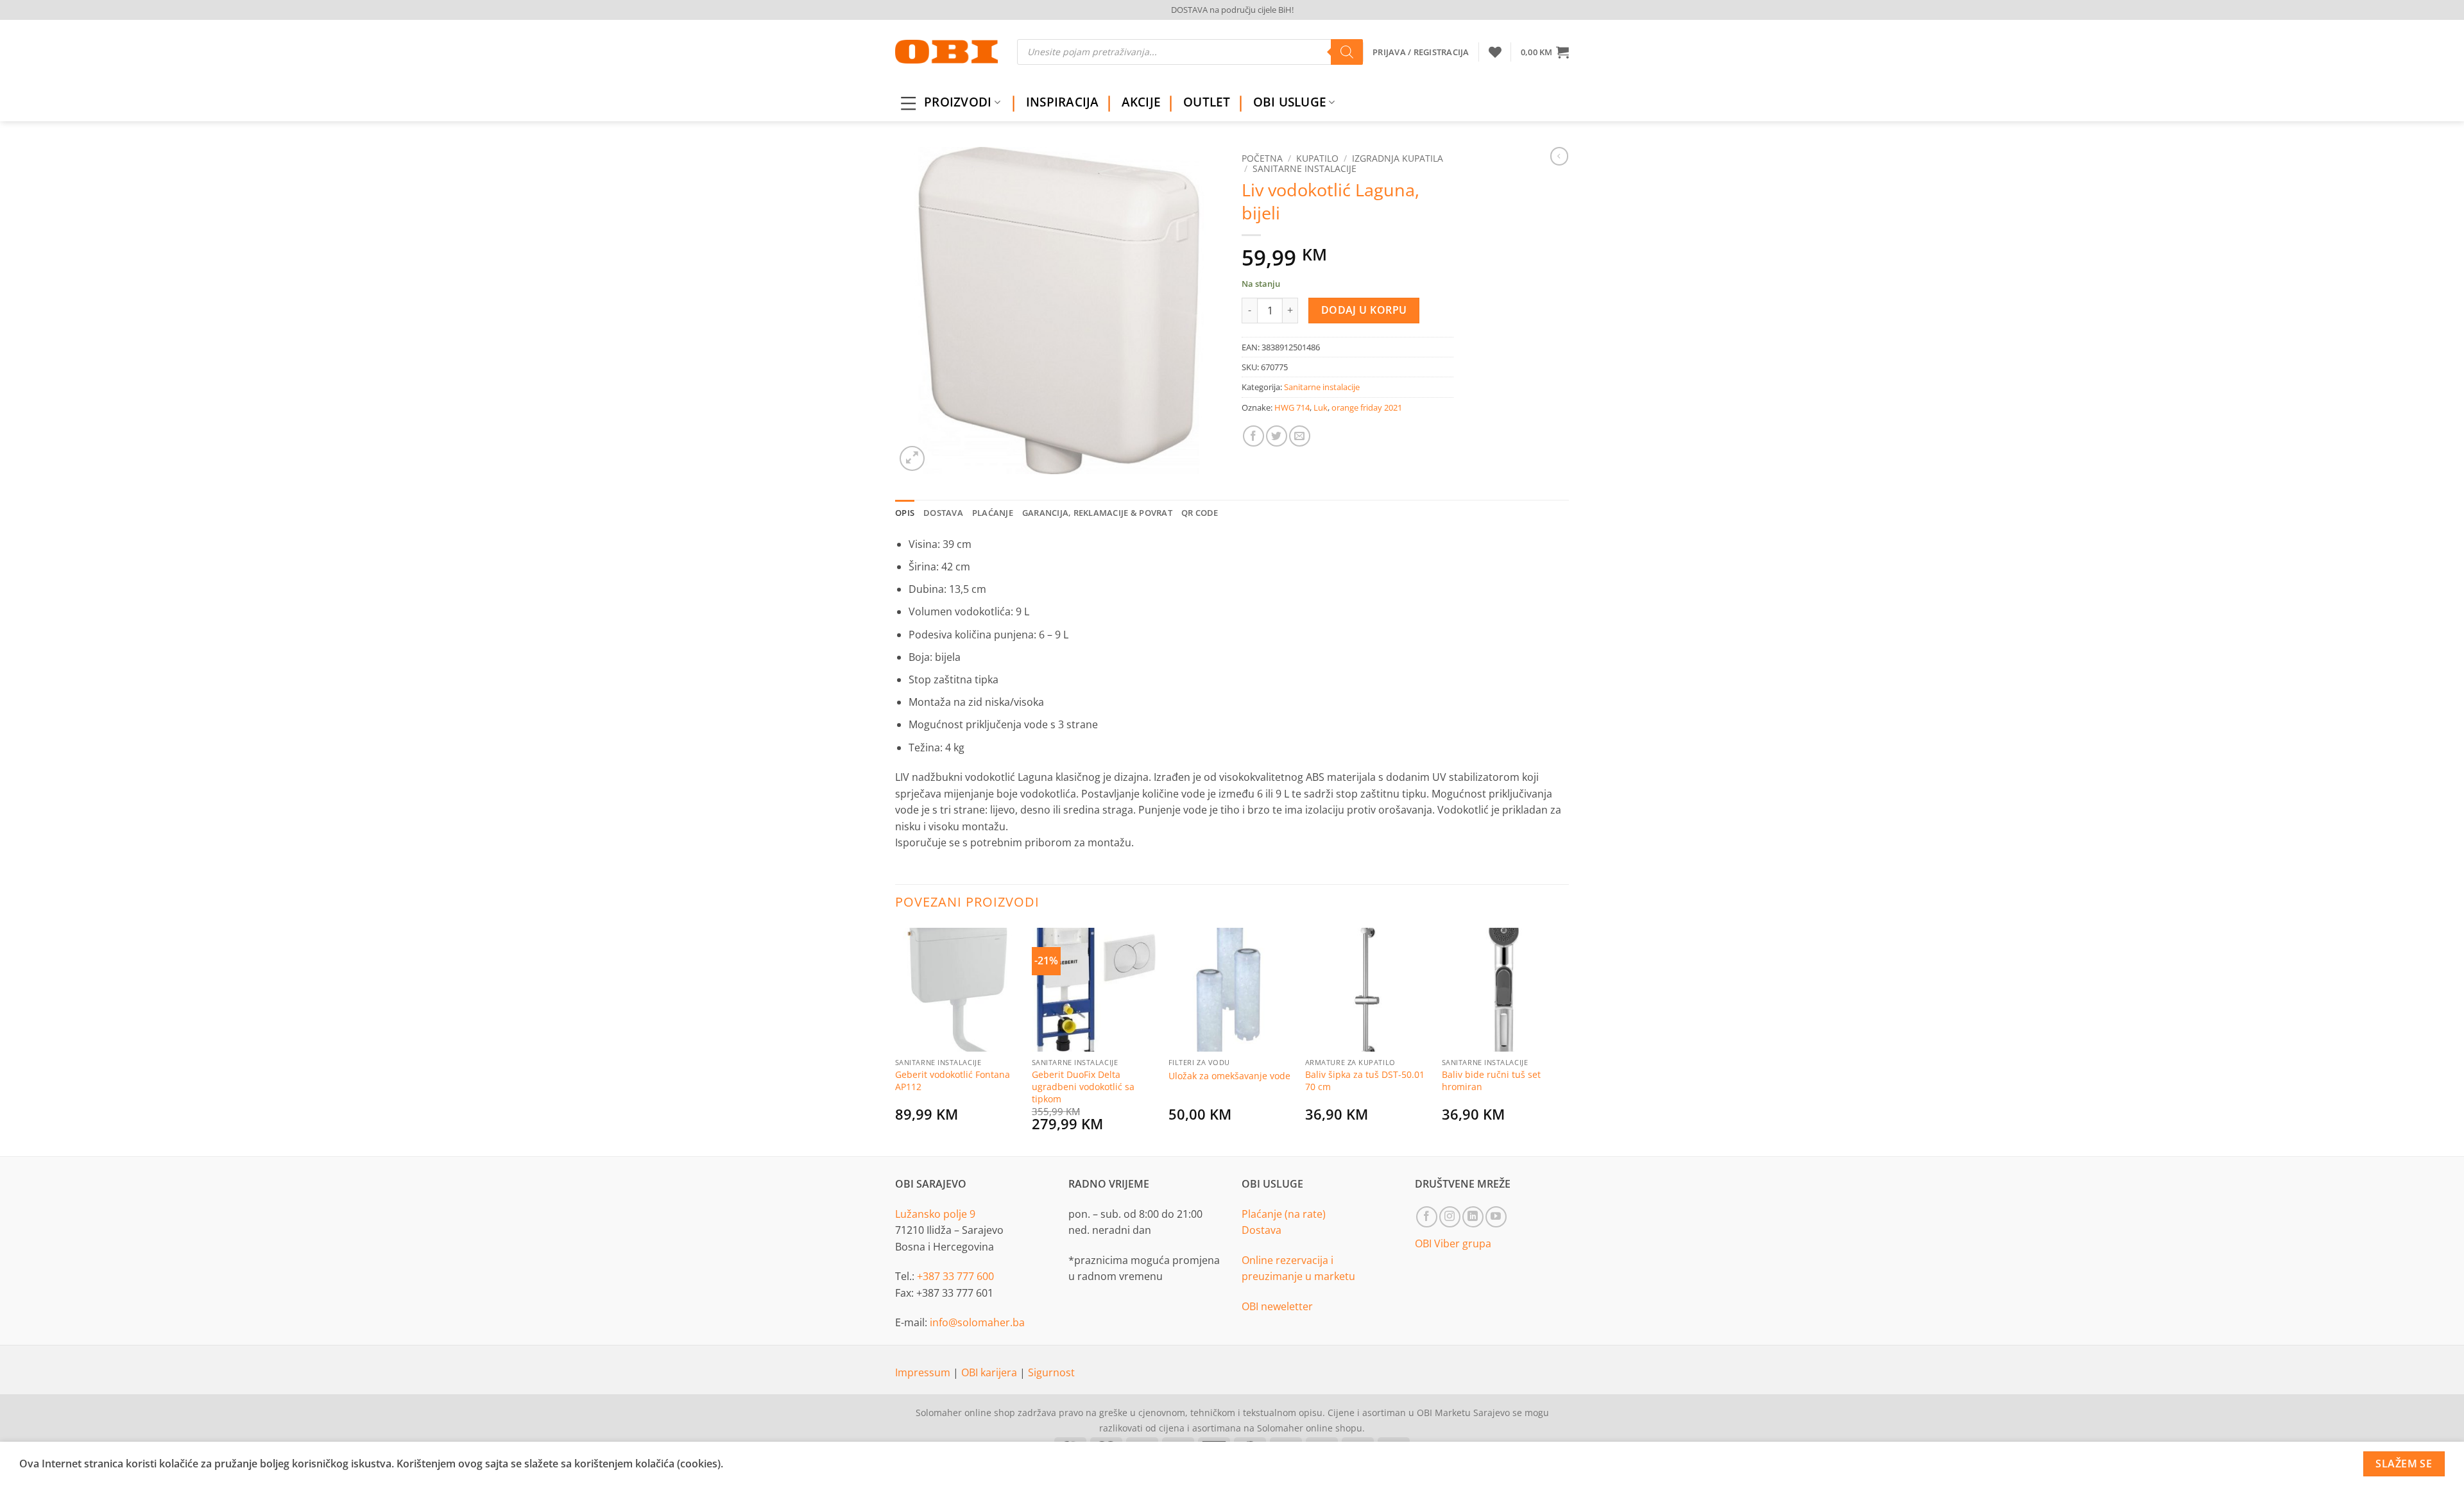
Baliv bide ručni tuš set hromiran (1491, 1081)
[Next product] (1559, 156)
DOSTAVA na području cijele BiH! (1232, 10)
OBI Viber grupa (1453, 1243)
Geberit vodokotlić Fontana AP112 (953, 1081)
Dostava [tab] (943, 513)
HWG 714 (1292, 407)
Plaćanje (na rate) (1284, 1214)
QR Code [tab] (1200, 513)
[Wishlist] (1495, 52)
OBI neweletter (1277, 1306)
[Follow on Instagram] (1450, 1217)
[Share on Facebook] (1253, 436)
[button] (1545, 52)
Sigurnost (1051, 1372)
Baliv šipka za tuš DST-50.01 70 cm (1365, 1081)
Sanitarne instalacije (1305, 168)
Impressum (924, 1372)
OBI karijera (990, 1372)
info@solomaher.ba (977, 1322)
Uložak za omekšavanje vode (1229, 1076)
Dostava (1262, 1230)
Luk (1321, 407)
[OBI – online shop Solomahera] (946, 52)
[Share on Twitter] (1277, 436)
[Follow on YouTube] (1496, 1217)
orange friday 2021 (1367, 407)
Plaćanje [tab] (993, 513)
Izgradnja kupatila (1398, 158)
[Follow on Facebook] (1427, 1217)
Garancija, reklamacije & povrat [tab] (1097, 513)
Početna (1262, 158)
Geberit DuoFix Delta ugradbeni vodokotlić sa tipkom (1083, 1087)
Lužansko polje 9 (935, 1214)
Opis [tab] (905, 513)
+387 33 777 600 (955, 1276)
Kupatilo (1317, 158)
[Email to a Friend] (1300, 436)
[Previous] (896, 1040)
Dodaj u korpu (1364, 310)
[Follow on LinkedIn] (1473, 1217)
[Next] (1565, 1040)
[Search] (1347, 52)
